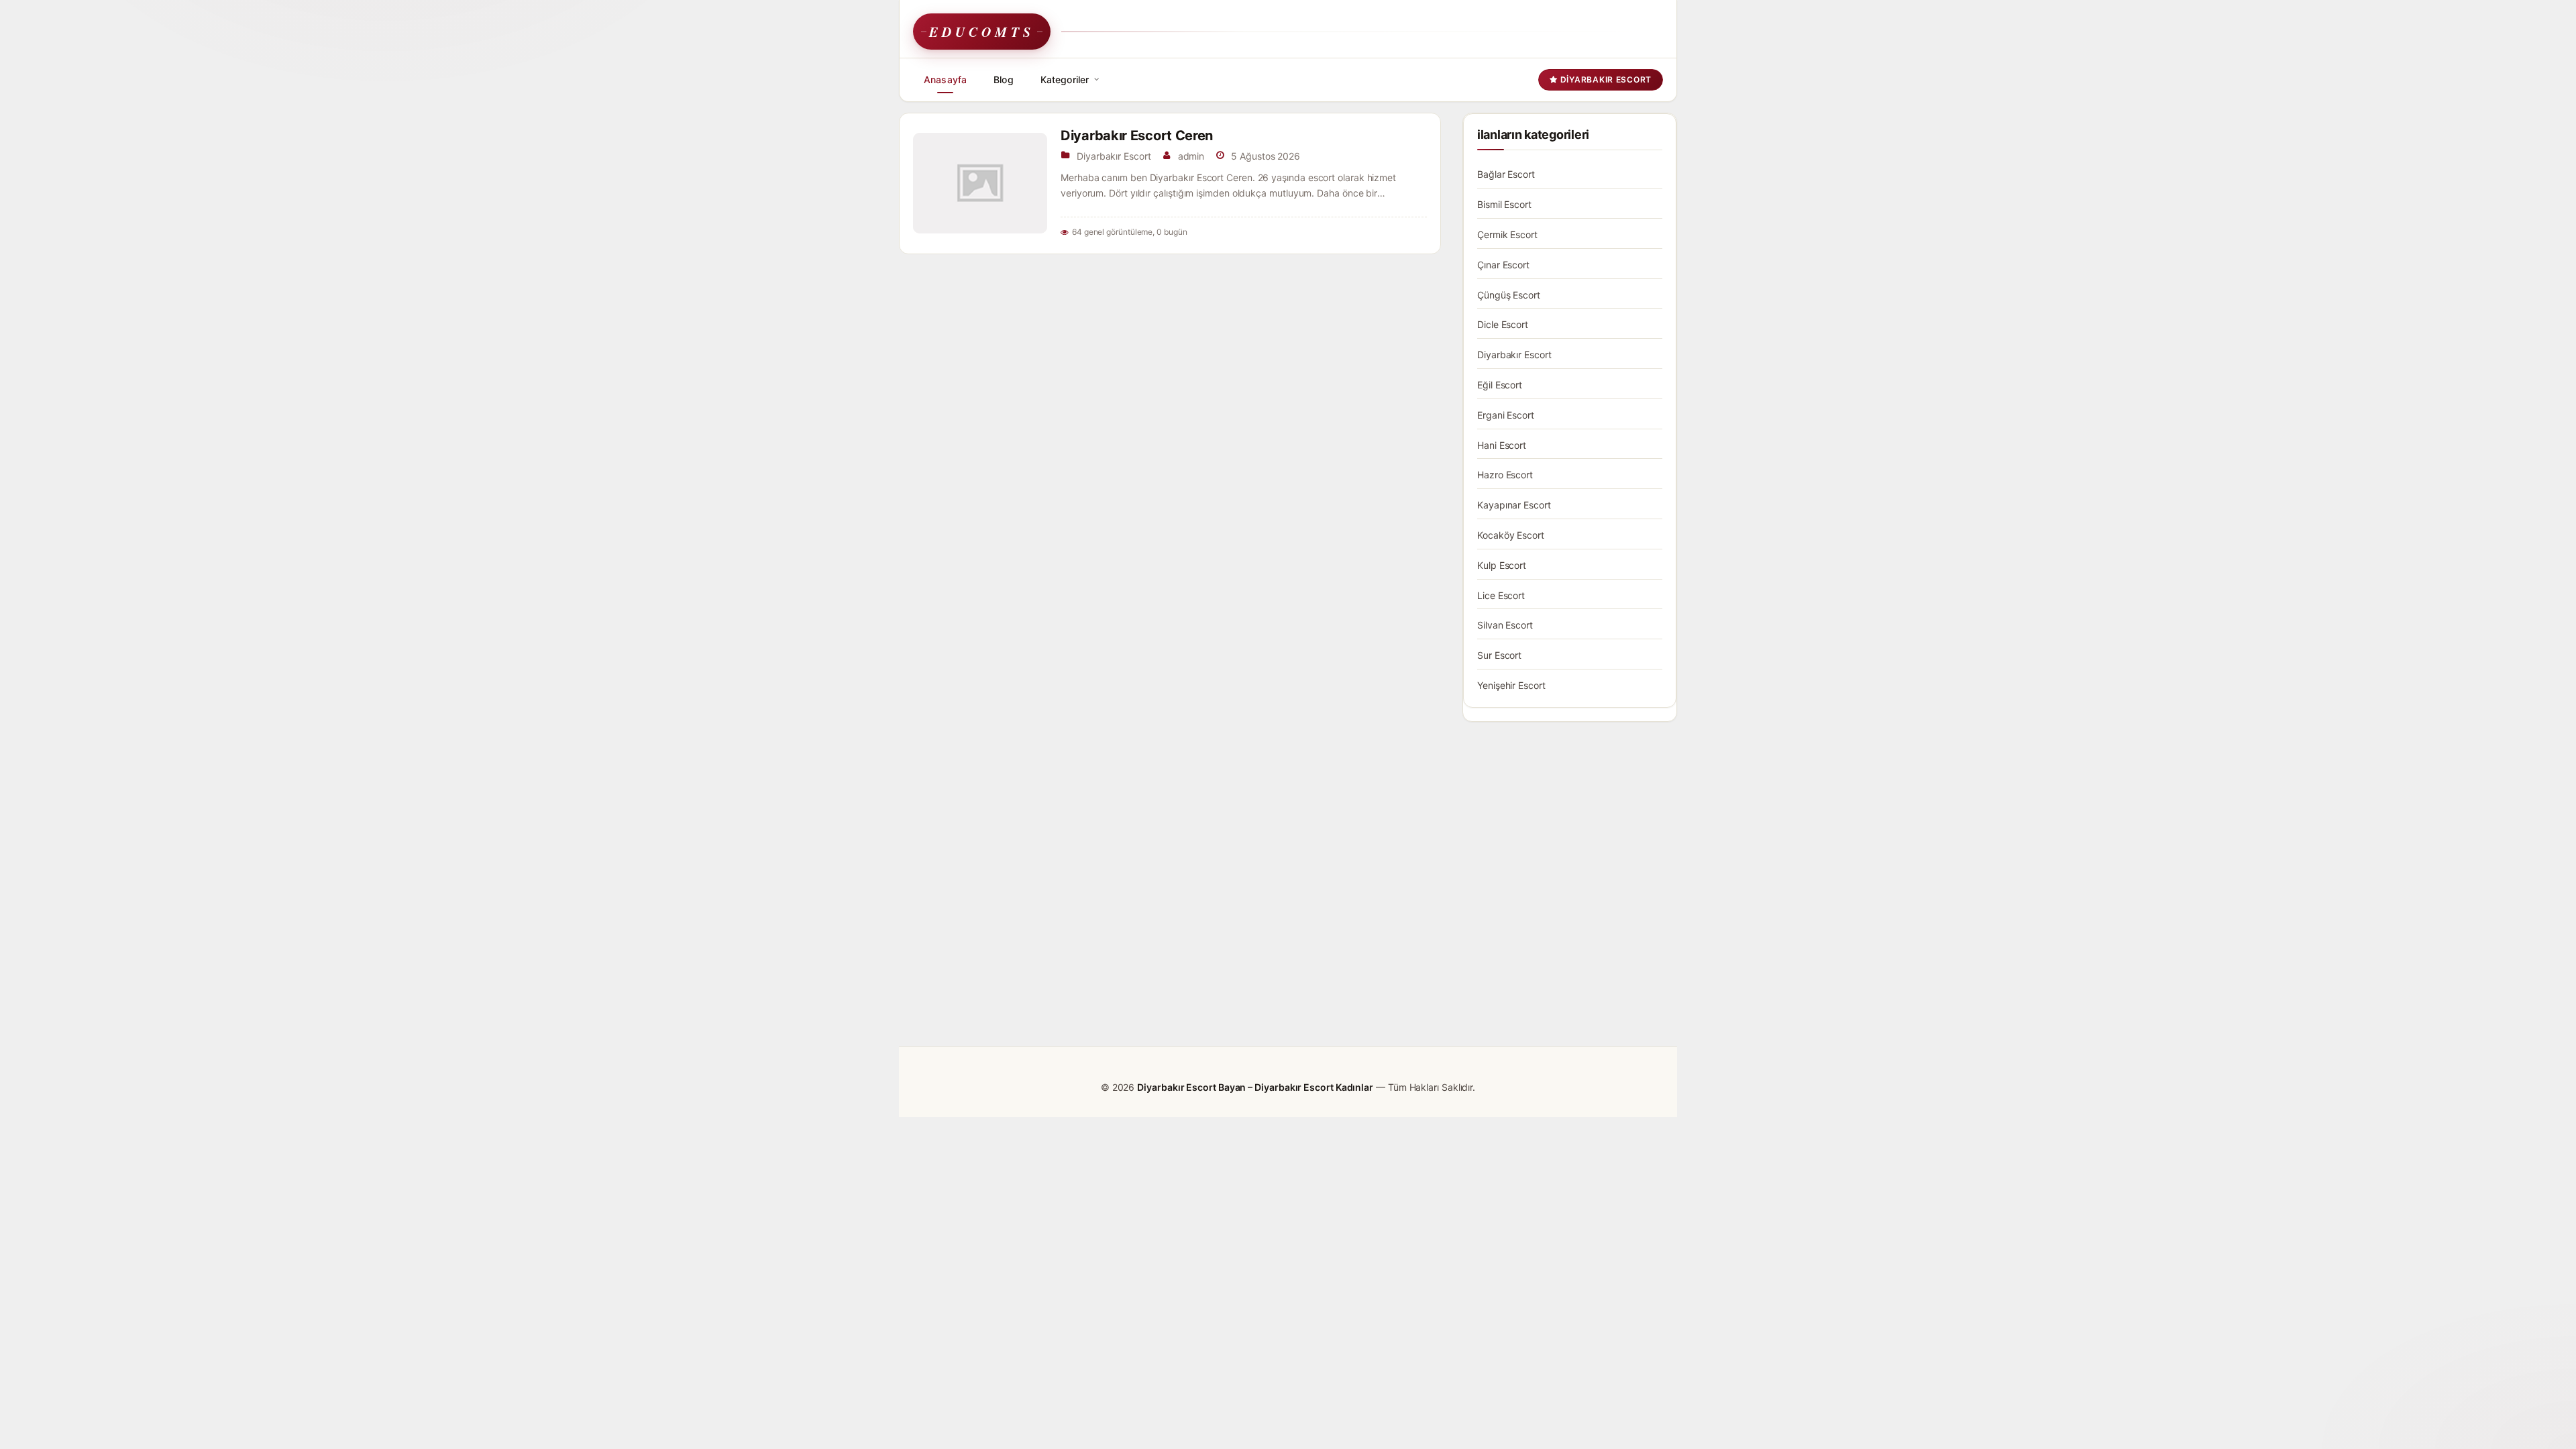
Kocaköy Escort (1511, 535)
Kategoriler (1065, 79)
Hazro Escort (1505, 475)
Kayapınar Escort (1514, 505)
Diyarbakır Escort (1605, 79)
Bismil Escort (1504, 204)
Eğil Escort (1500, 385)
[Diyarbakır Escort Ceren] (980, 183)
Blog (1004, 79)
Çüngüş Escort (1509, 295)
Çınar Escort (1503, 265)
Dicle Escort (1503, 324)
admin (1191, 156)
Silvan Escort (1505, 625)
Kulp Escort (1502, 565)
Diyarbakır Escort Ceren (1137, 136)
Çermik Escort (1507, 234)
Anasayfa (945, 79)
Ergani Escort (1506, 415)
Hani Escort (1502, 445)
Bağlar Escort (1506, 174)
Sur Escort (1499, 655)
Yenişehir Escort (1511, 685)
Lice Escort (1501, 595)
